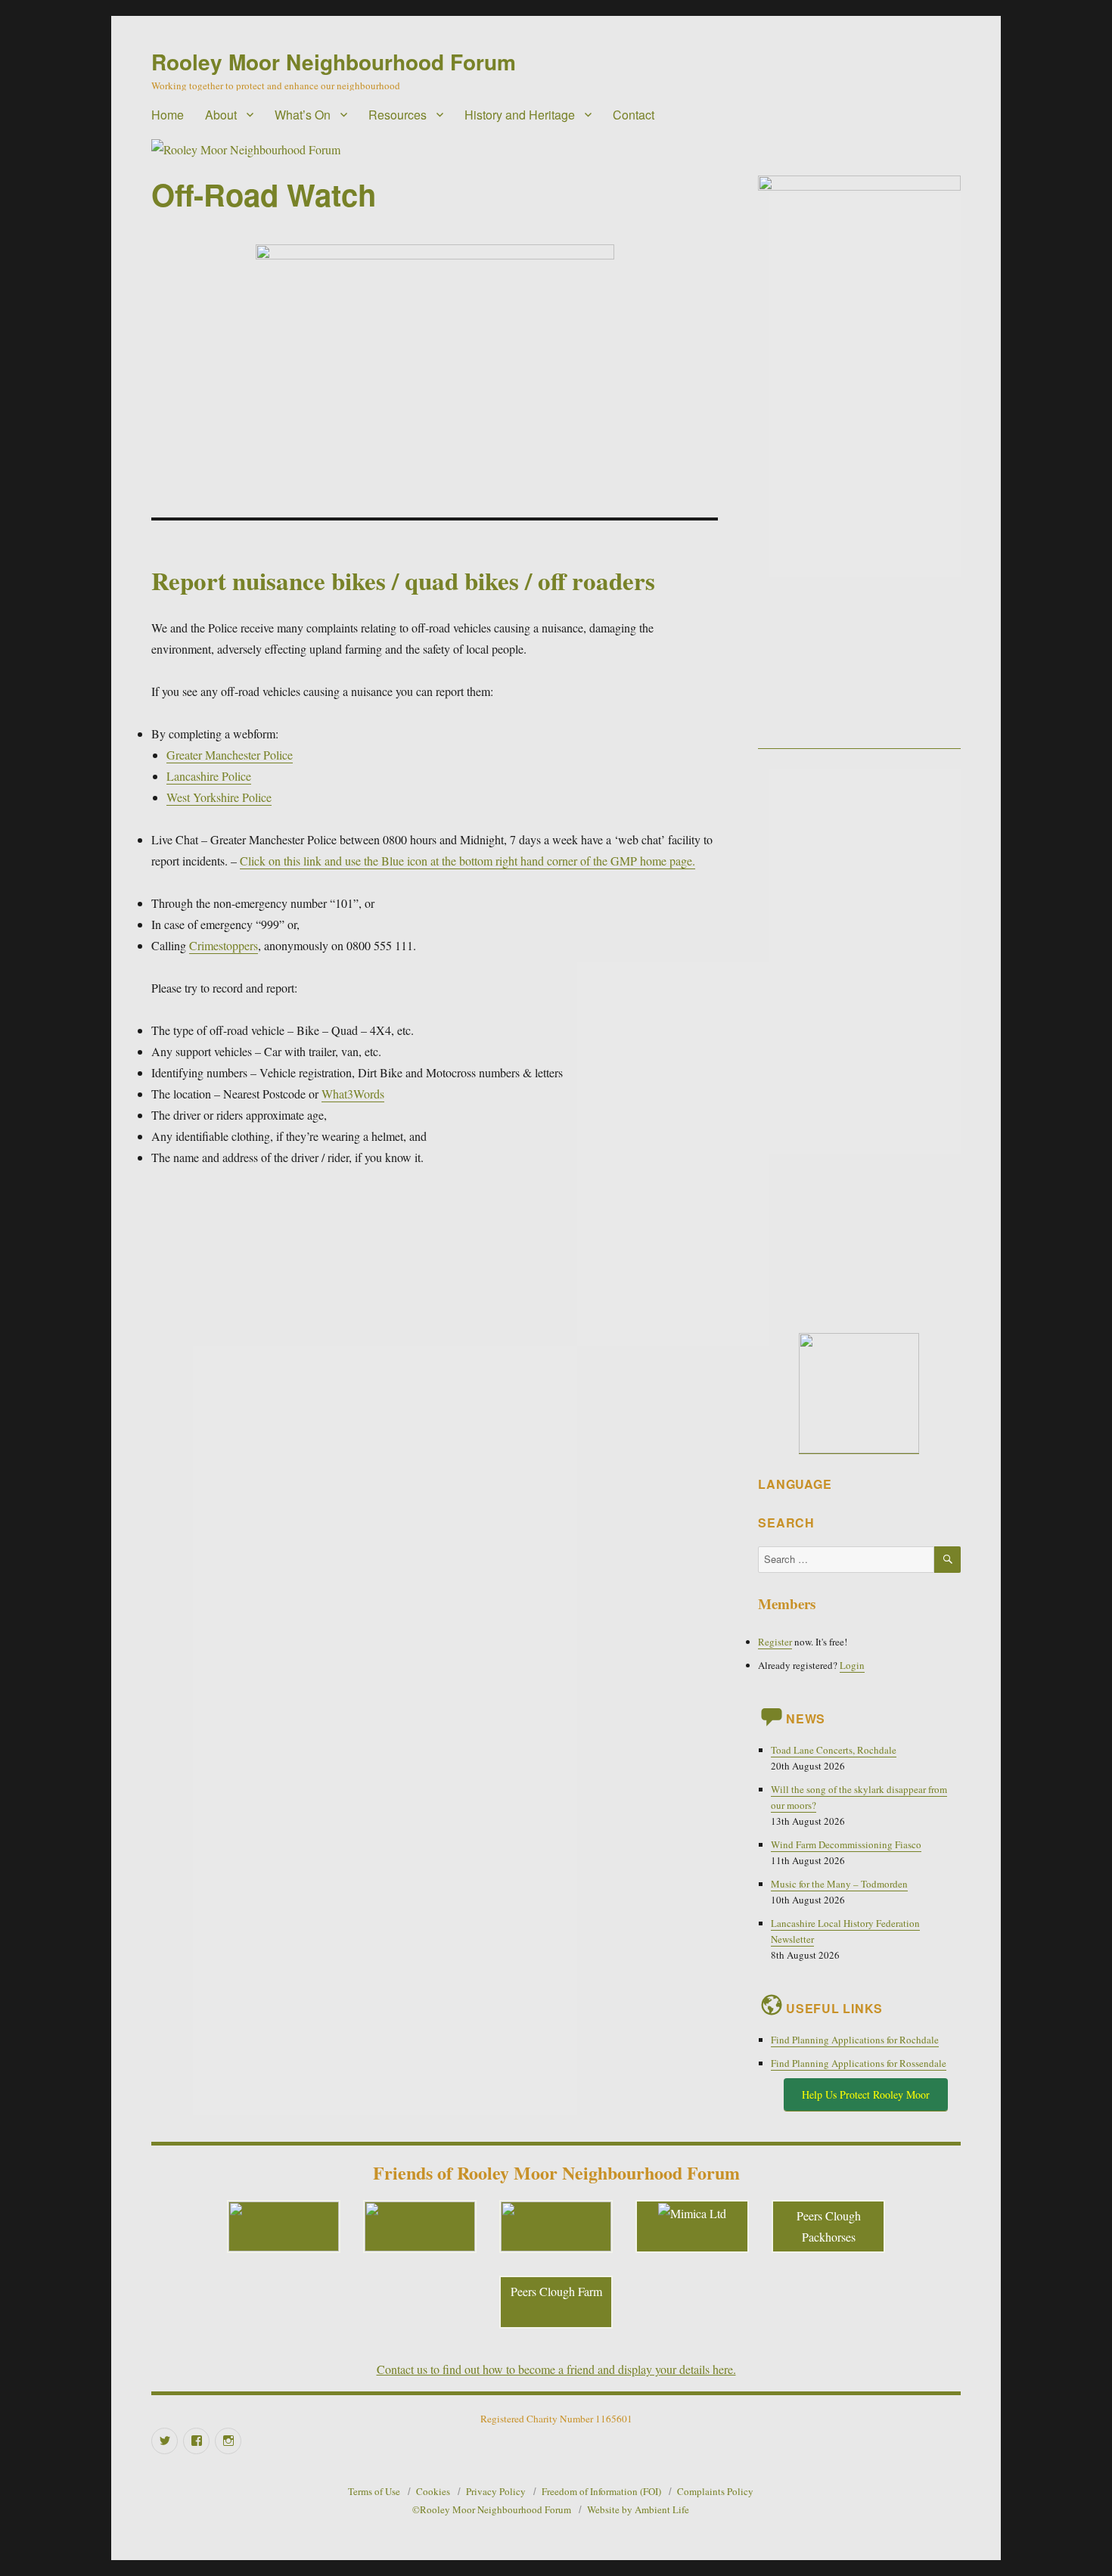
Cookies (433, 2491)
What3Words (353, 1094)
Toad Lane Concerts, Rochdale (834, 1750)
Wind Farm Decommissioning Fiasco (846, 1844)
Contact (634, 115)
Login (852, 1665)
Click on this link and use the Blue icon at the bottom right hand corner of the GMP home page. (467, 861)
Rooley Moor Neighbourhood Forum (334, 62)
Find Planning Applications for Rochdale (855, 2040)
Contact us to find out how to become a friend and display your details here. (556, 2369)
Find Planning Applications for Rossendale (859, 2063)
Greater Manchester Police (230, 755)
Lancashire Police (209, 776)
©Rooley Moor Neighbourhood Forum (492, 2509)
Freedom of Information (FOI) (601, 2491)
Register (775, 1642)
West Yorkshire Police (219, 797)
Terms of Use (374, 2491)
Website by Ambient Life (638, 2509)
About (221, 115)
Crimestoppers (224, 945)
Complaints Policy (715, 2491)
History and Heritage (520, 115)
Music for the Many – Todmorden (839, 1884)
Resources (398, 115)
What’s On (303, 115)
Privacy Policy (496, 2491)
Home (168, 115)
